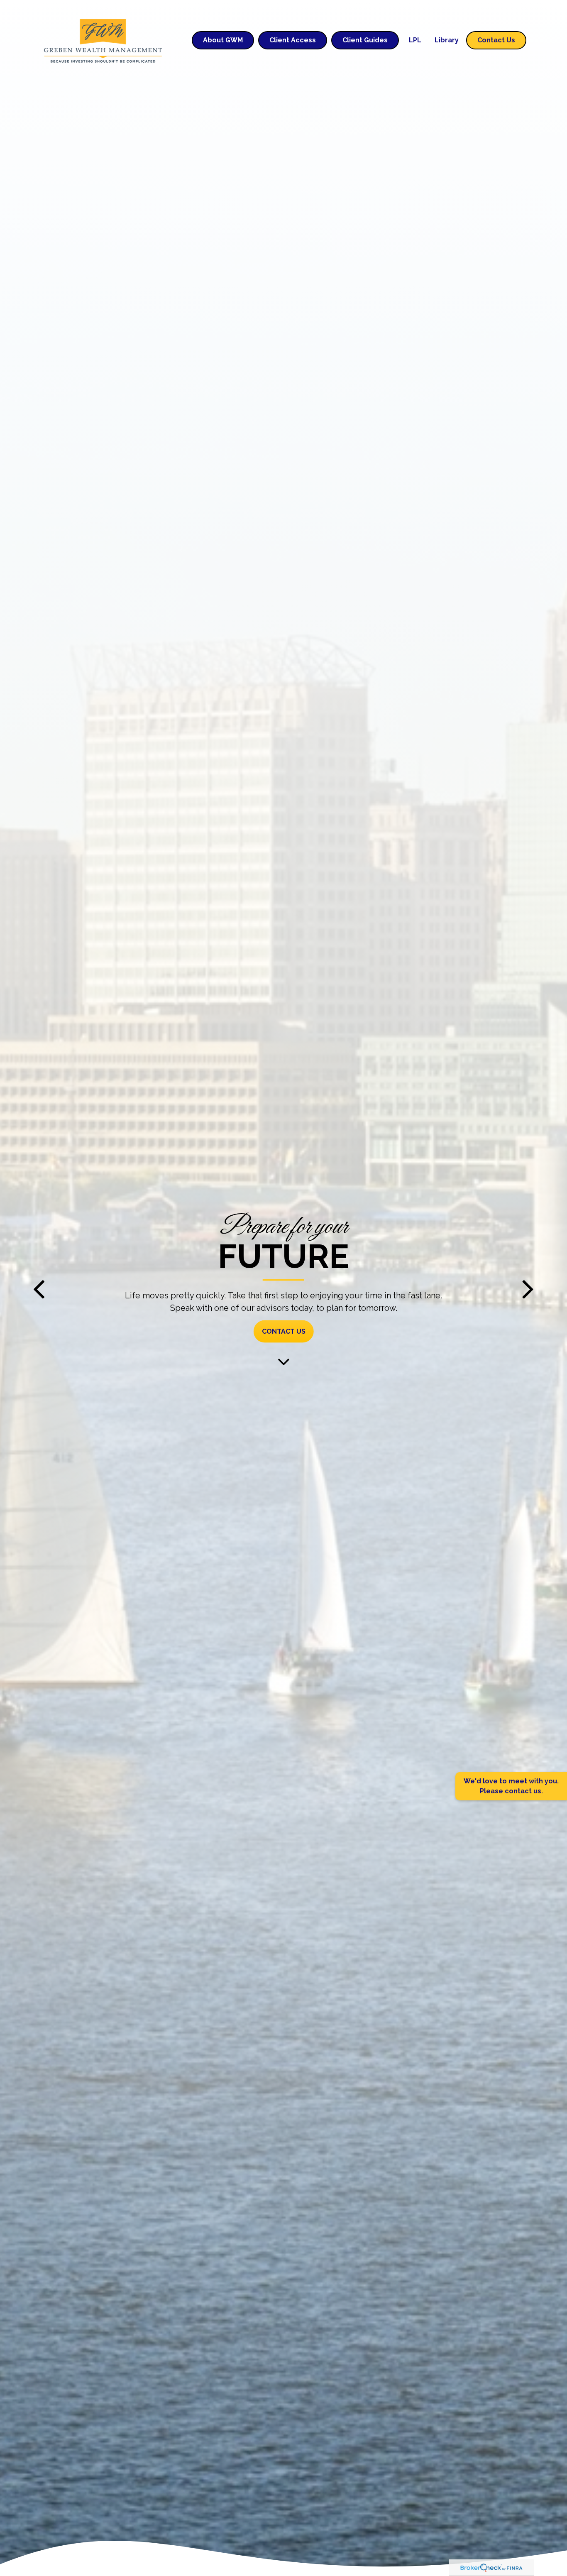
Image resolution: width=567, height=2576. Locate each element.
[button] (223, 40)
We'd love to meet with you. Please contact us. (511, 1786)
